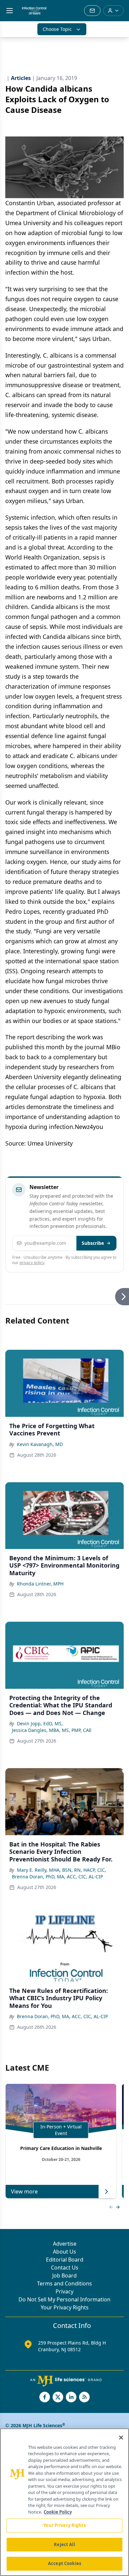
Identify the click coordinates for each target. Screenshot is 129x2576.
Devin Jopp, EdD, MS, (40, 1723)
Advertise (65, 2244)
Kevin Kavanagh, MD (40, 1444)
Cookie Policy (58, 2512)
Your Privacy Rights (65, 2307)
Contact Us (65, 2268)
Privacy (64, 2291)
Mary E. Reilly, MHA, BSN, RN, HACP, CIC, (62, 1870)
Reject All (64, 2544)
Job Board (64, 2275)
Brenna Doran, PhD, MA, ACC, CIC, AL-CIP (57, 1877)
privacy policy (32, 1263)
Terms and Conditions (64, 2283)
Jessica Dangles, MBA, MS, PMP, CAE (52, 1730)
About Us (64, 2252)
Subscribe (93, 1243)
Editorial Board (65, 2260)
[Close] (121, 2438)
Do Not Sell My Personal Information (64, 2299)
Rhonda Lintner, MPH (40, 1584)
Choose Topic (57, 29)
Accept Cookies (64, 2563)
